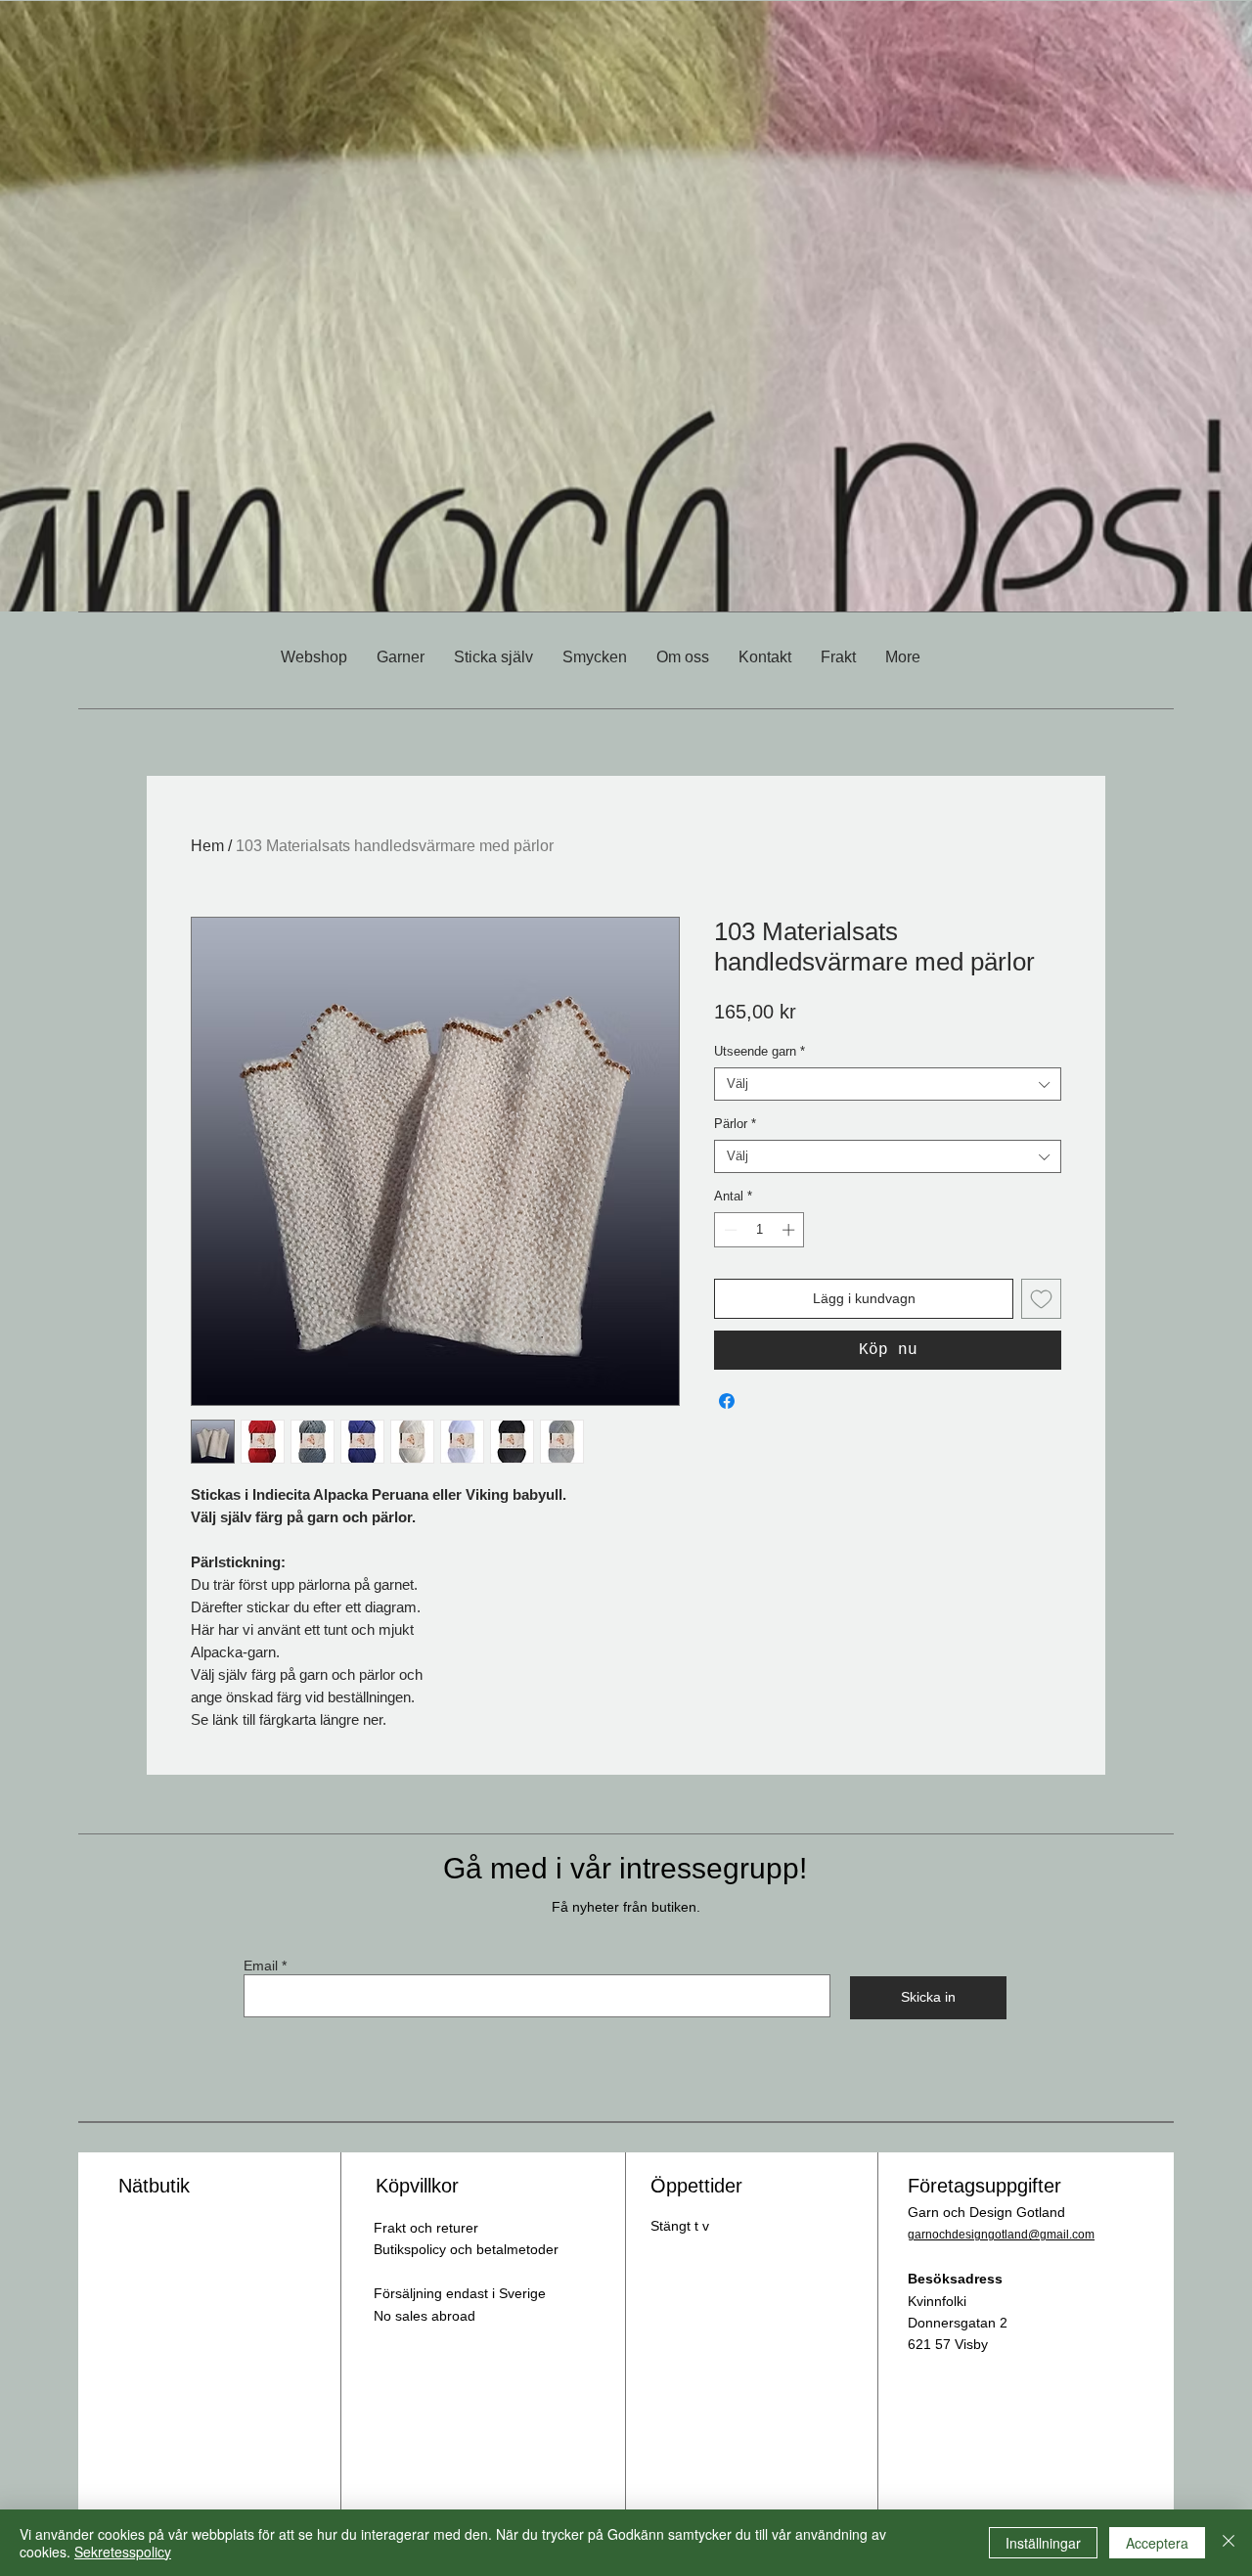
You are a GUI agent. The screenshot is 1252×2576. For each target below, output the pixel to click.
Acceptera (1157, 2543)
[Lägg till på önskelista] (1041, 1299)
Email (261, 1966)
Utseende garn (760, 1051)
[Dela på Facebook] (727, 1401)
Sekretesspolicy (123, 2552)
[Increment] (790, 1230)
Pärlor (735, 1124)
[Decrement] (729, 1230)
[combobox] (888, 1084)
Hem (207, 846)
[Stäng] (1229, 2543)
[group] (626, 742)
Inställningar (1043, 2543)
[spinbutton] (760, 1230)
